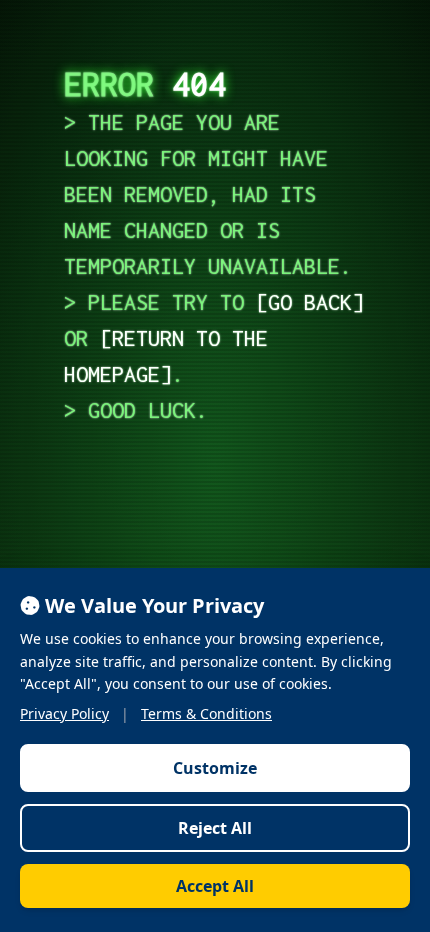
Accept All (215, 886)
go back (310, 302)
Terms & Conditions (206, 713)
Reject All (215, 828)
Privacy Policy (64, 713)
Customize (215, 768)
